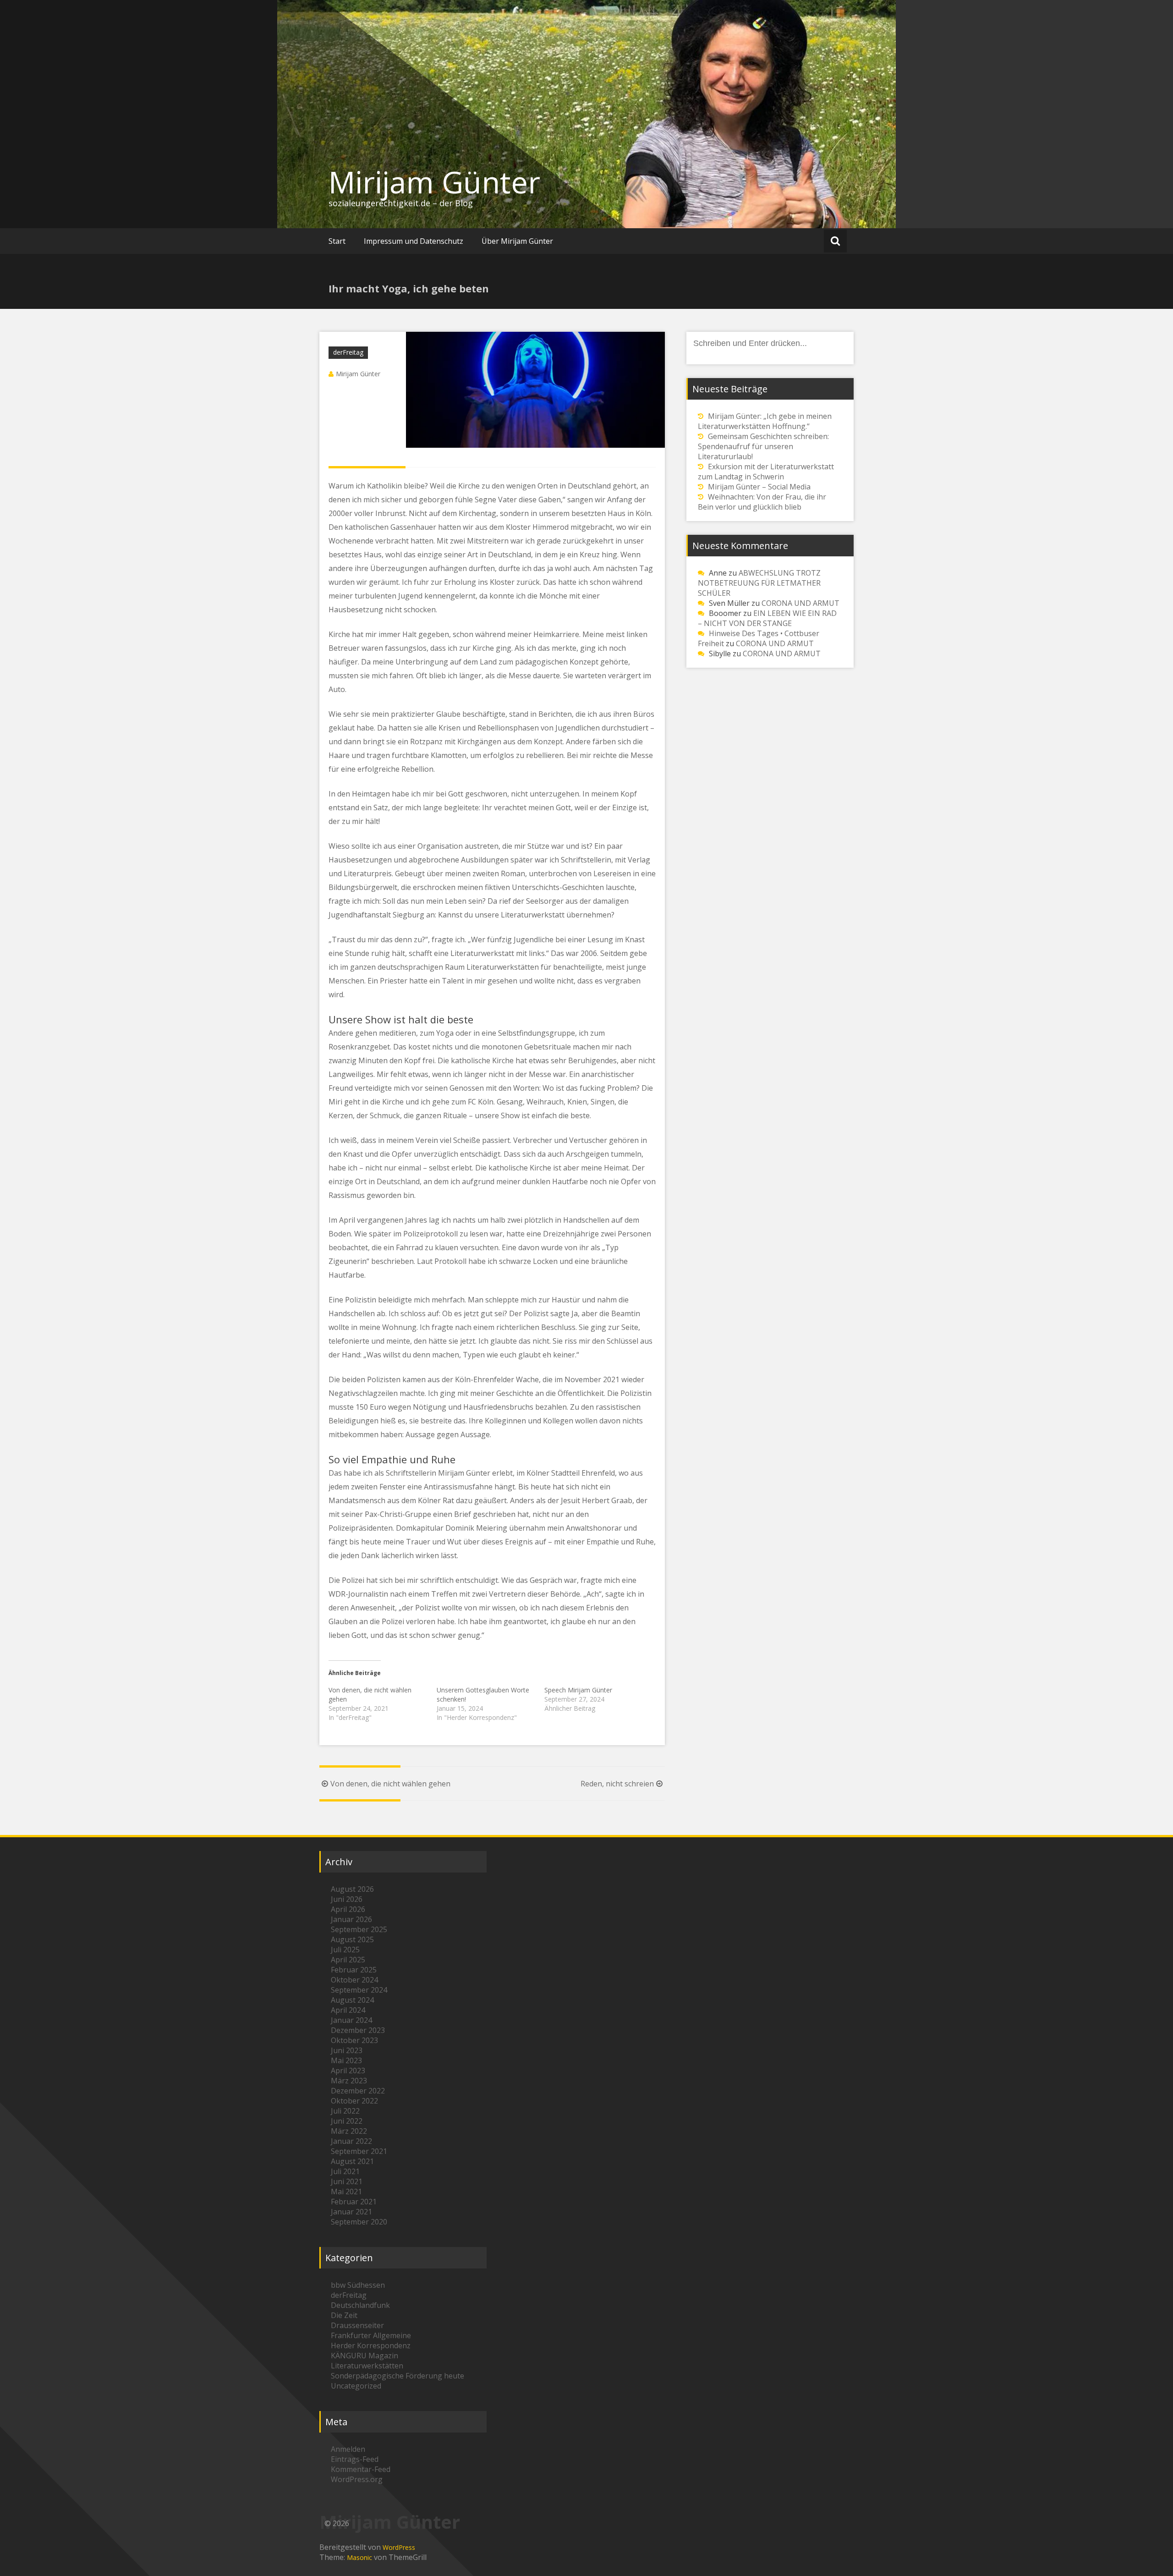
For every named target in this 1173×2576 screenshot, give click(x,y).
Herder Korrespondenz (371, 2345)
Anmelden (348, 2449)
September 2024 (359, 1990)
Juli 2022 (345, 2111)
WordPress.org (357, 2479)
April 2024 (348, 2010)
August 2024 (352, 2000)
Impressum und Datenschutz (414, 241)
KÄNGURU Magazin (365, 2356)
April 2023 (348, 2071)
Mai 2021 (346, 2192)
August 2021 (352, 2161)
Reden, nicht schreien (617, 1784)
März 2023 (349, 2081)
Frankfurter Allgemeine (371, 2335)
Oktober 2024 (354, 1980)
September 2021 (359, 2151)
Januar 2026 (351, 1919)
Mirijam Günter (434, 182)
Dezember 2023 (358, 2030)
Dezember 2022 (358, 2091)
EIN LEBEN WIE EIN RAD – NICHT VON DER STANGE (767, 618)
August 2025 (352, 1939)
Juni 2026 (347, 1899)
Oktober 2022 (354, 2101)
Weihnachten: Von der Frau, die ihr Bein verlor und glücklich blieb (762, 502)
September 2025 (359, 1929)
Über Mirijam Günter (517, 241)
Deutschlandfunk (360, 2305)
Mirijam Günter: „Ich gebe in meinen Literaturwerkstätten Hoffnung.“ (765, 421)
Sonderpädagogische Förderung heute (397, 2376)
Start (337, 241)
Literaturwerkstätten (367, 2366)
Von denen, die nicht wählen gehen (390, 1784)
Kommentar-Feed (361, 2469)
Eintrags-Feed (355, 2459)
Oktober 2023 (354, 2040)
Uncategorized (356, 2386)
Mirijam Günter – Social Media (759, 487)
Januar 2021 (351, 2212)
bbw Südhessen (358, 2285)
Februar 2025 (354, 1970)
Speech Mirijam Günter (578, 1690)
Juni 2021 (347, 2181)
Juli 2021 (345, 2171)
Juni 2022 (347, 2121)
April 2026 (348, 1909)
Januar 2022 (351, 2141)
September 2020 (359, 2222)
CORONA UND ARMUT (800, 603)
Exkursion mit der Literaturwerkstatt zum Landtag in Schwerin (766, 472)
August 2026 (352, 1889)
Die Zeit (344, 2315)
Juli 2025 (345, 1950)
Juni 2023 (347, 2050)
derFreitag (348, 352)
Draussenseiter (357, 2325)
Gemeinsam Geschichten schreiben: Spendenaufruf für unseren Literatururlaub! (763, 446)
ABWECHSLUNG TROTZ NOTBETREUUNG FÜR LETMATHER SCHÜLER (759, 583)
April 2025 (348, 1960)
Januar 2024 (351, 2020)
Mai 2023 (346, 2060)
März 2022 (349, 2131)
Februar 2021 (354, 2202)
